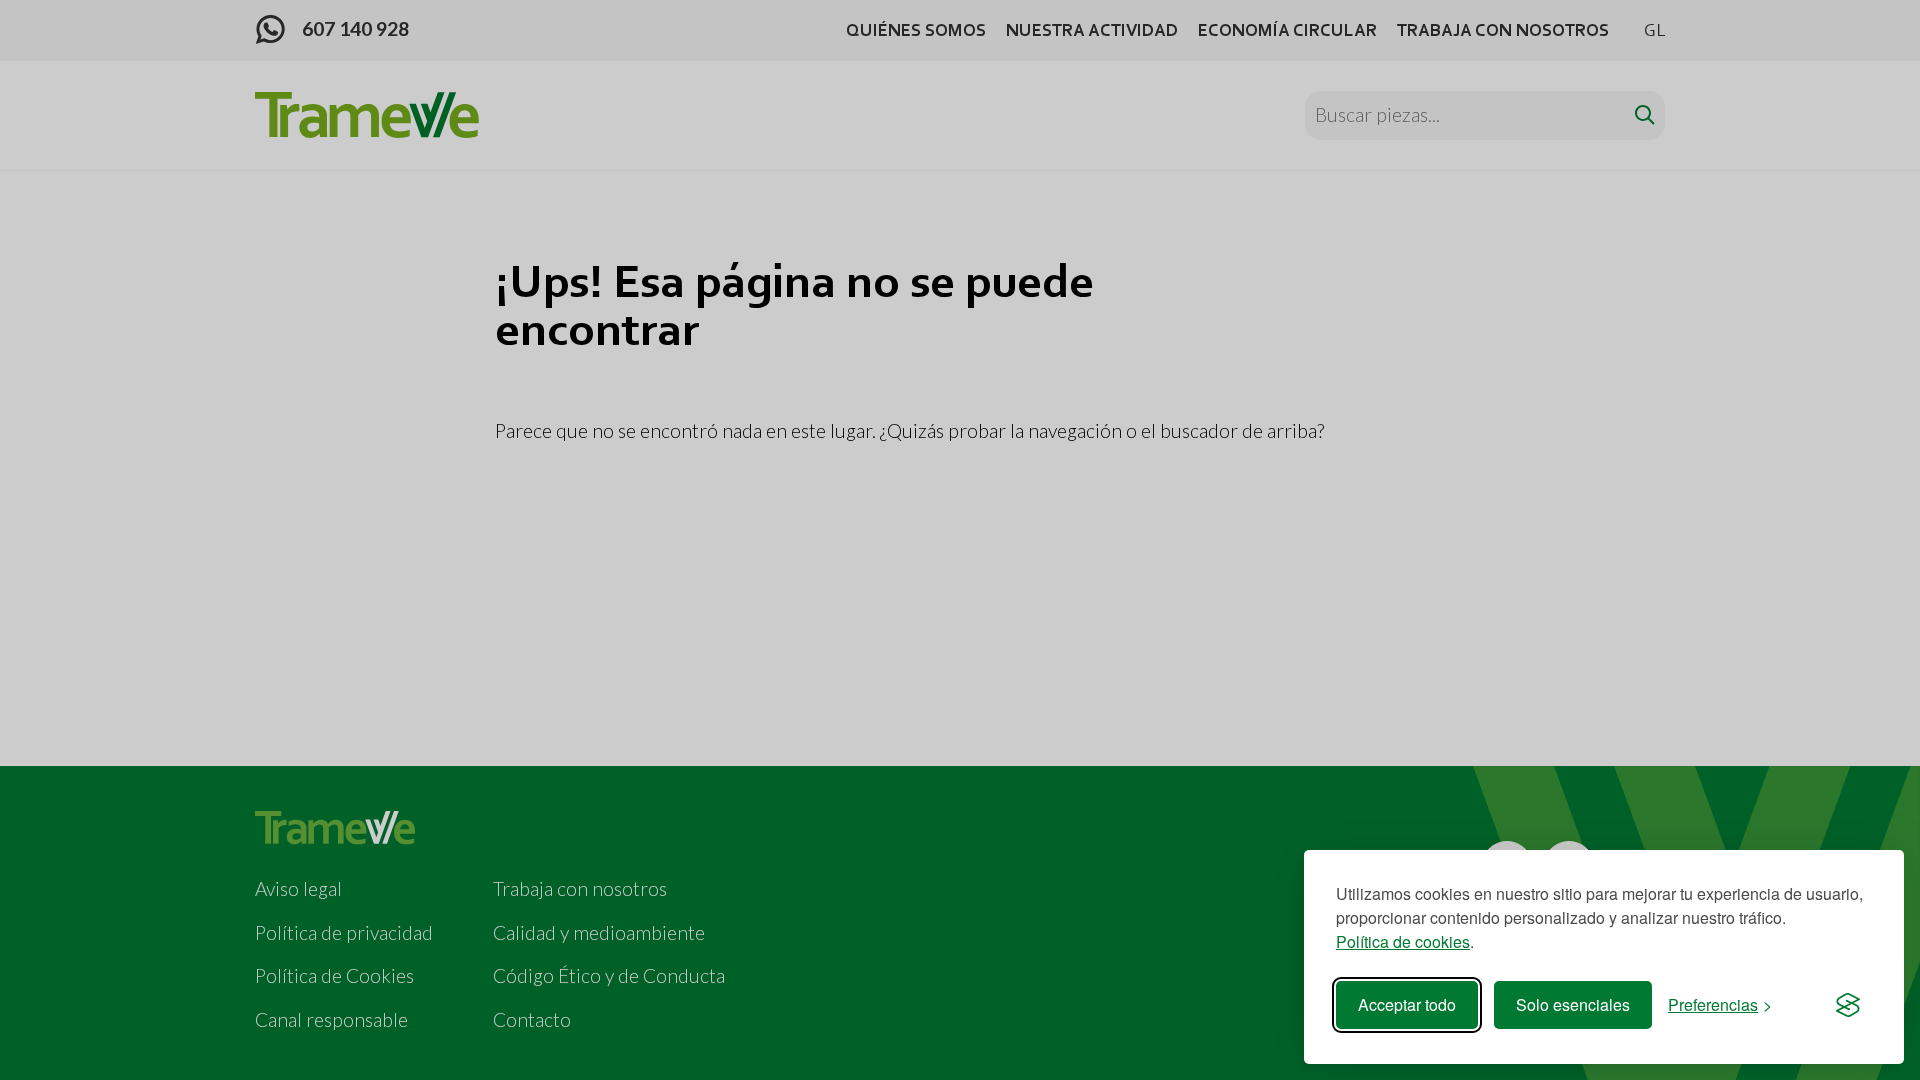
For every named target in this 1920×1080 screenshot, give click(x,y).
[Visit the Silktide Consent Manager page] (1848, 1005)
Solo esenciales (1573, 1004)
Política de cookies (1403, 941)
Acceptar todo (1407, 1004)
